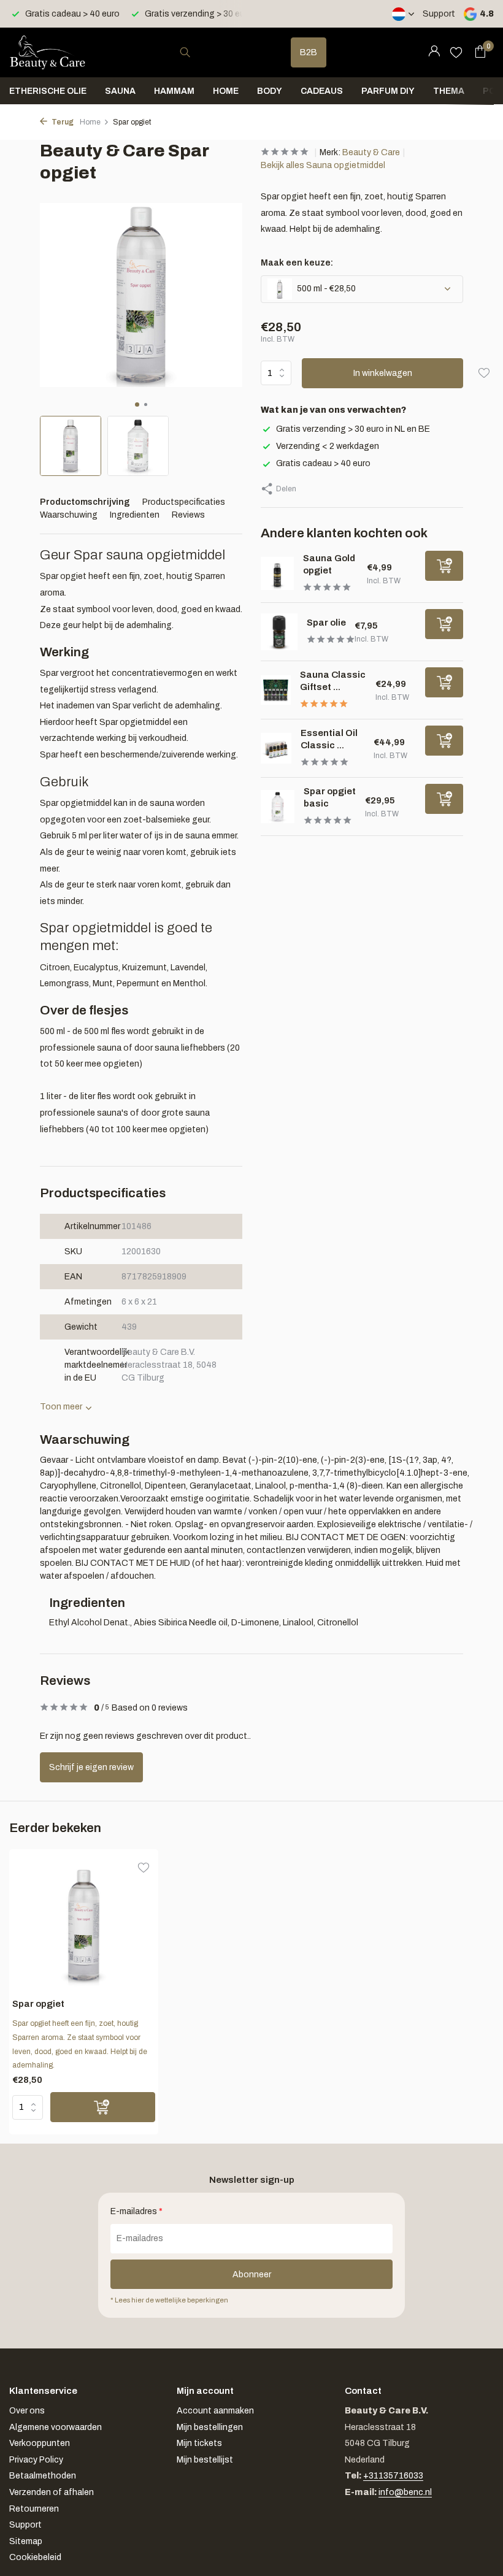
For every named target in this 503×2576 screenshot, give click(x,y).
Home (226, 91)
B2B (309, 52)
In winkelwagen (383, 373)
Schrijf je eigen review (91, 1767)
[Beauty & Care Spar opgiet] (84, 1926)
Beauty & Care (371, 152)
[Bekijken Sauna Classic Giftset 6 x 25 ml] (276, 690)
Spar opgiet (38, 2004)
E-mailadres (136, 2211)
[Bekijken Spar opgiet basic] (278, 807)
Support (439, 14)
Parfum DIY (388, 91)
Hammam (174, 91)
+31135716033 (393, 2476)
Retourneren (34, 2509)
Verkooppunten (40, 2443)
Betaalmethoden (43, 2476)
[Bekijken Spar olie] (279, 632)
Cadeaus (322, 91)
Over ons (27, 2411)
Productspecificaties (184, 502)
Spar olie (326, 623)
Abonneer (252, 2275)
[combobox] (196, 52)
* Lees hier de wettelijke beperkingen (169, 2300)
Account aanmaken (215, 2411)
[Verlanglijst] (456, 52)
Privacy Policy (36, 2460)
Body (270, 91)
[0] (477, 52)
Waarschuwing (69, 515)
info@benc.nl (405, 2492)
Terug (62, 122)
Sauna (120, 91)
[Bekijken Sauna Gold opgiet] (277, 573)
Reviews (188, 515)
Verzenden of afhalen (52, 2492)
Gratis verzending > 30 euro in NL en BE (353, 429)
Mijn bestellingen (210, 2427)
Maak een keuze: (297, 263)
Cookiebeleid (35, 2557)
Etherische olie (48, 91)
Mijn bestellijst (205, 2460)
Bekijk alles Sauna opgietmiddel (323, 165)
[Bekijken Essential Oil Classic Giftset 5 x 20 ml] (276, 748)
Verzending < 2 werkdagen (328, 446)
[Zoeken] (185, 52)
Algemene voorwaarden (56, 2427)
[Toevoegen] (444, 566)
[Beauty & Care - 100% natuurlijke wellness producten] (48, 52)
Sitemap (26, 2541)
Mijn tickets (199, 2443)
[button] (137, 404)
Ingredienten (135, 515)
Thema (449, 91)
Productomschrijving (85, 502)
